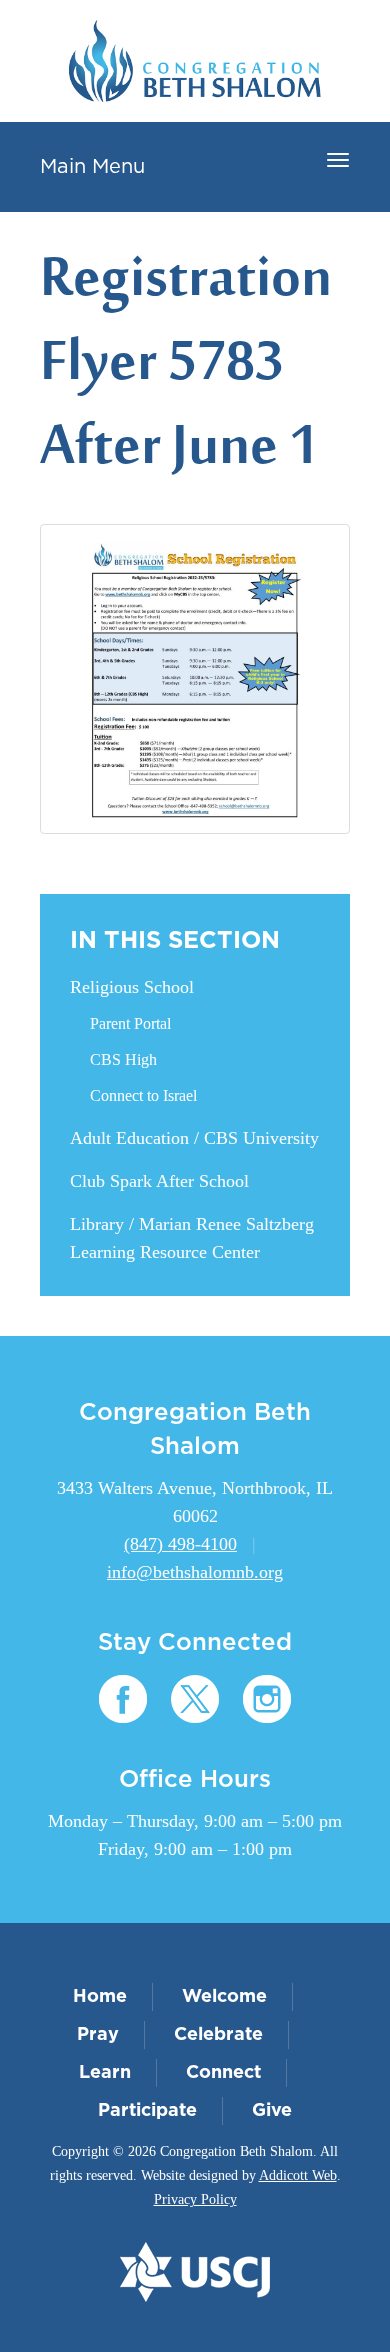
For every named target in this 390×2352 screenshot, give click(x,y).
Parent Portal (130, 1023)
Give (272, 2111)
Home (100, 1997)
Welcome (224, 1997)
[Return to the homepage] (195, 61)
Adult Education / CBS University (194, 1138)
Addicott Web (298, 2175)
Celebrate (218, 2035)
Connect (223, 2073)
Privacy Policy (195, 2199)
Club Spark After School (159, 1181)
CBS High (123, 1059)
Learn (105, 2073)
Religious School (132, 987)
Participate (147, 2111)
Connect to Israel (143, 1095)
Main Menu (92, 167)
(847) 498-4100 (180, 1544)
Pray (98, 2035)
